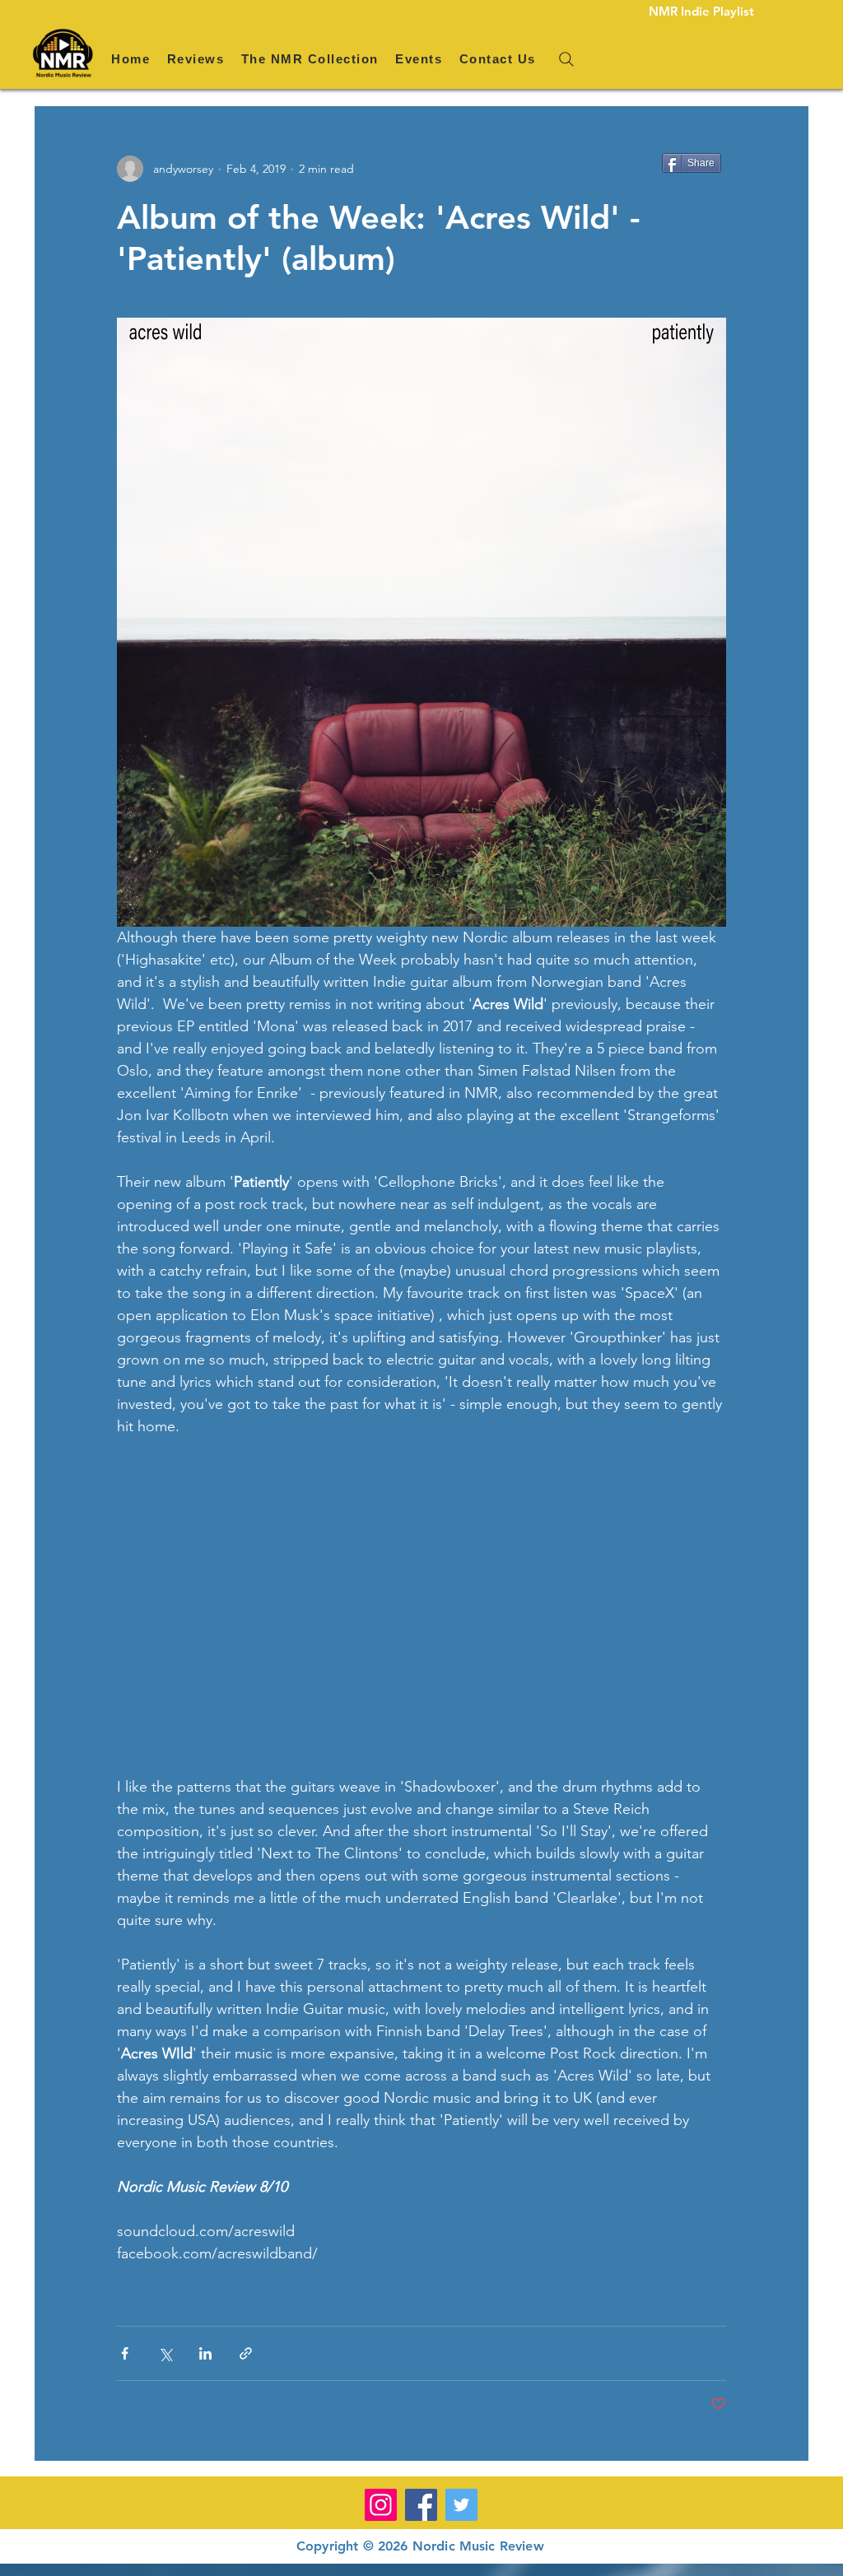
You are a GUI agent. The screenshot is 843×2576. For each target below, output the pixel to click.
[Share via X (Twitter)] (165, 2353)
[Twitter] (461, 2505)
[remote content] (421, 1618)
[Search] (566, 59)
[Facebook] (421, 2505)
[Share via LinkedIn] (205, 2353)
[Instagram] (381, 2505)
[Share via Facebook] (125, 2353)
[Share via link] (246, 2353)
